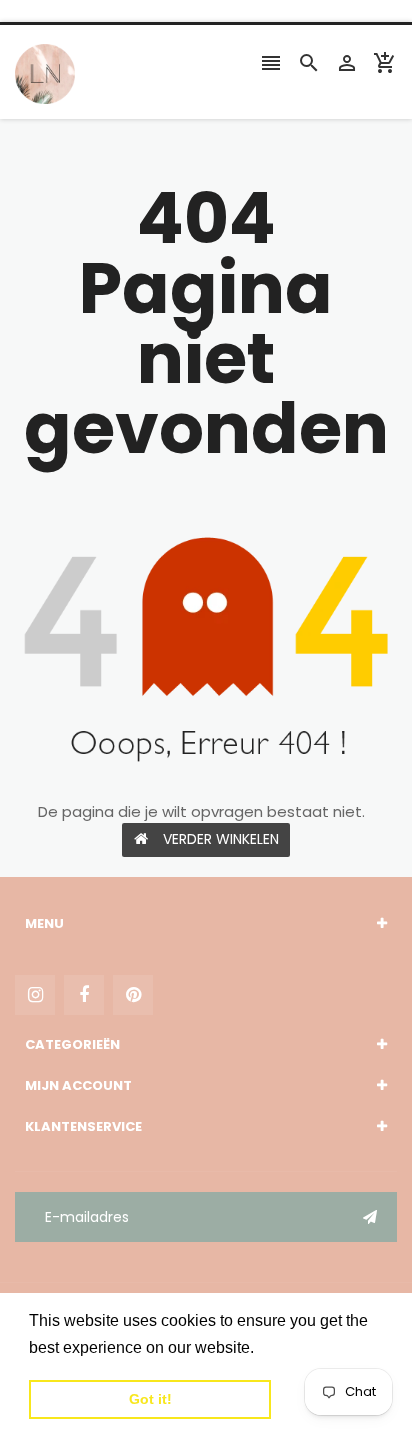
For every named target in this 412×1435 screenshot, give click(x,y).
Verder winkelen (221, 839)
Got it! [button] (150, 1399)
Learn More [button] (301, 1347)
